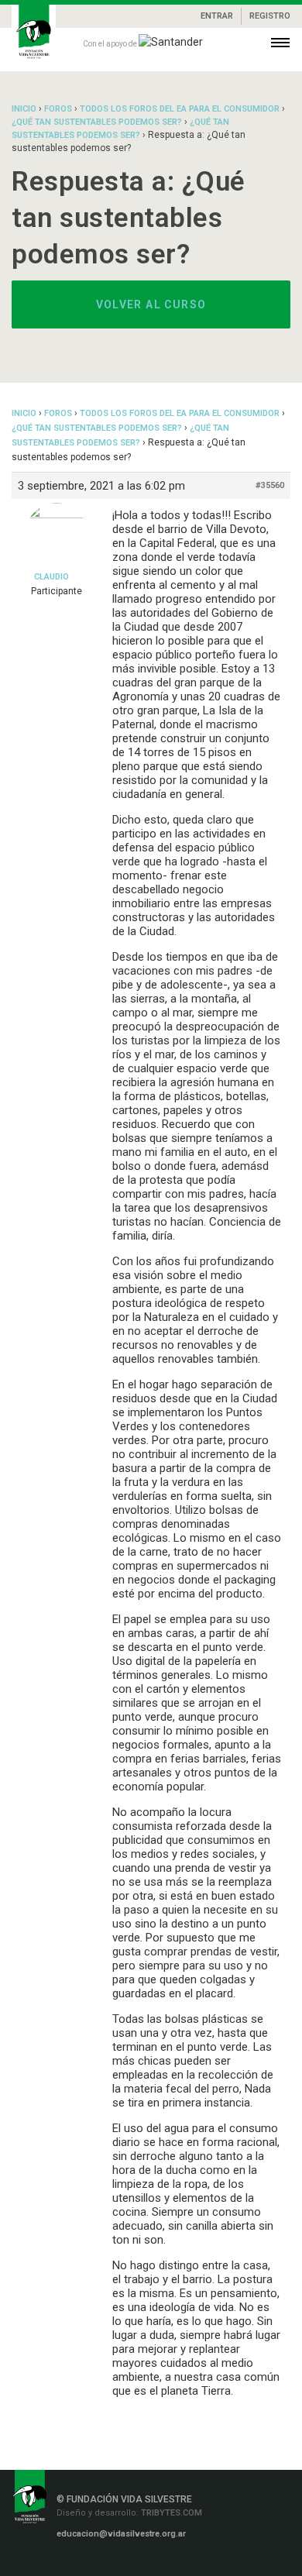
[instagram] (83, 2562)
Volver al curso (151, 304)
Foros (58, 109)
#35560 (270, 485)
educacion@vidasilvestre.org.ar (121, 2534)
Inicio (24, 109)
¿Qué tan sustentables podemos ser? (97, 122)
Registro (270, 16)
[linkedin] (105, 2562)
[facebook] (58, 2562)
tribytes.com (170, 2513)
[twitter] (128, 2562)
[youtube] (150, 2562)
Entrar (217, 16)
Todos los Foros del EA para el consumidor (180, 109)
